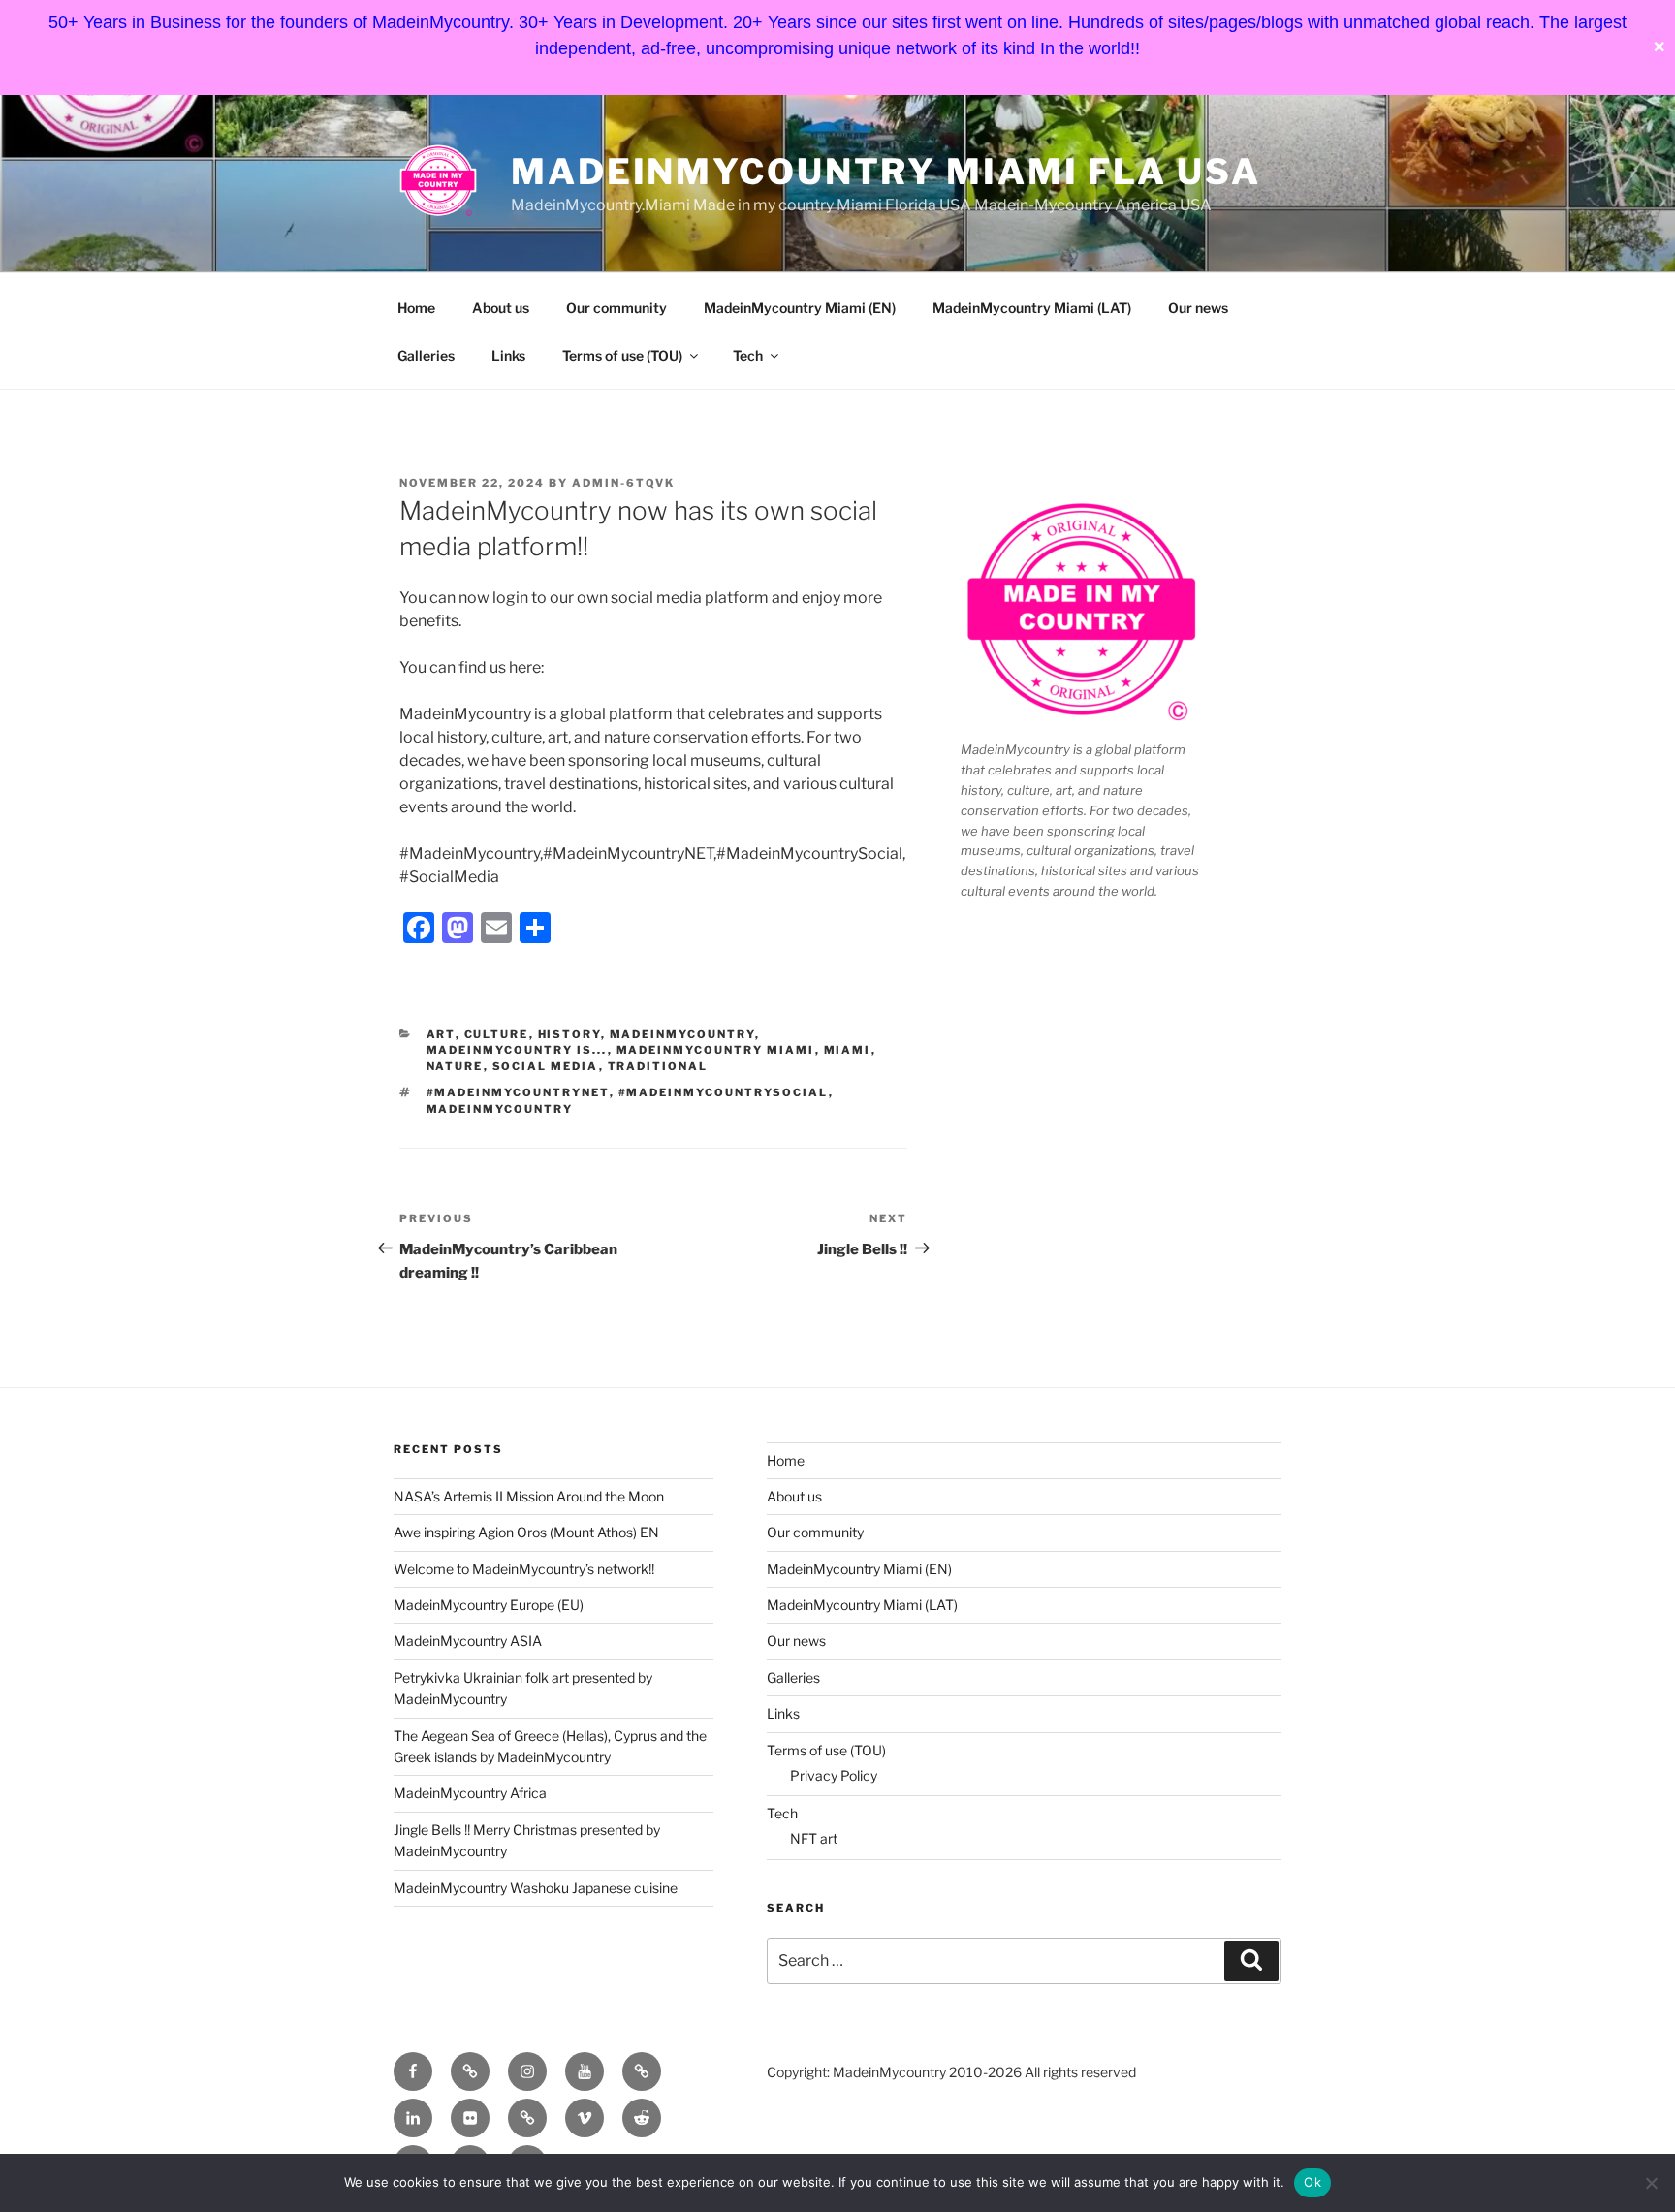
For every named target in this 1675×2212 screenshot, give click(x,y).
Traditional (658, 1066)
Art (441, 1034)
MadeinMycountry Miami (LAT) (1032, 308)
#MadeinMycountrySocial (724, 1092)
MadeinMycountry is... (517, 1050)
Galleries (426, 355)
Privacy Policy (834, 1775)
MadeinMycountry (682, 1034)
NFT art (814, 1838)
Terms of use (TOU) (622, 355)
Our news (1198, 308)
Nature (455, 1066)
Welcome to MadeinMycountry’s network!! (524, 1569)
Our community (616, 308)
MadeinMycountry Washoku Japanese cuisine (536, 1888)
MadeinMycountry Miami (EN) (800, 308)
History (569, 1034)
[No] (1651, 2183)
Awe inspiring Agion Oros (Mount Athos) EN (526, 1532)
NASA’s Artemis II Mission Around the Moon (529, 1496)
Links (508, 355)
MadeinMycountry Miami (716, 1050)
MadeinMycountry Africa (470, 1793)
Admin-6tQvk (623, 483)
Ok (1312, 2182)
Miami (848, 1050)
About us (501, 308)
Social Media (546, 1066)
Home (416, 308)
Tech (748, 355)
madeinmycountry (500, 1109)
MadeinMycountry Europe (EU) (489, 1605)
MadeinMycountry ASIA (468, 1641)
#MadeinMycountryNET (518, 1092)
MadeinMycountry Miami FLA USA (886, 172)
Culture (497, 1034)
